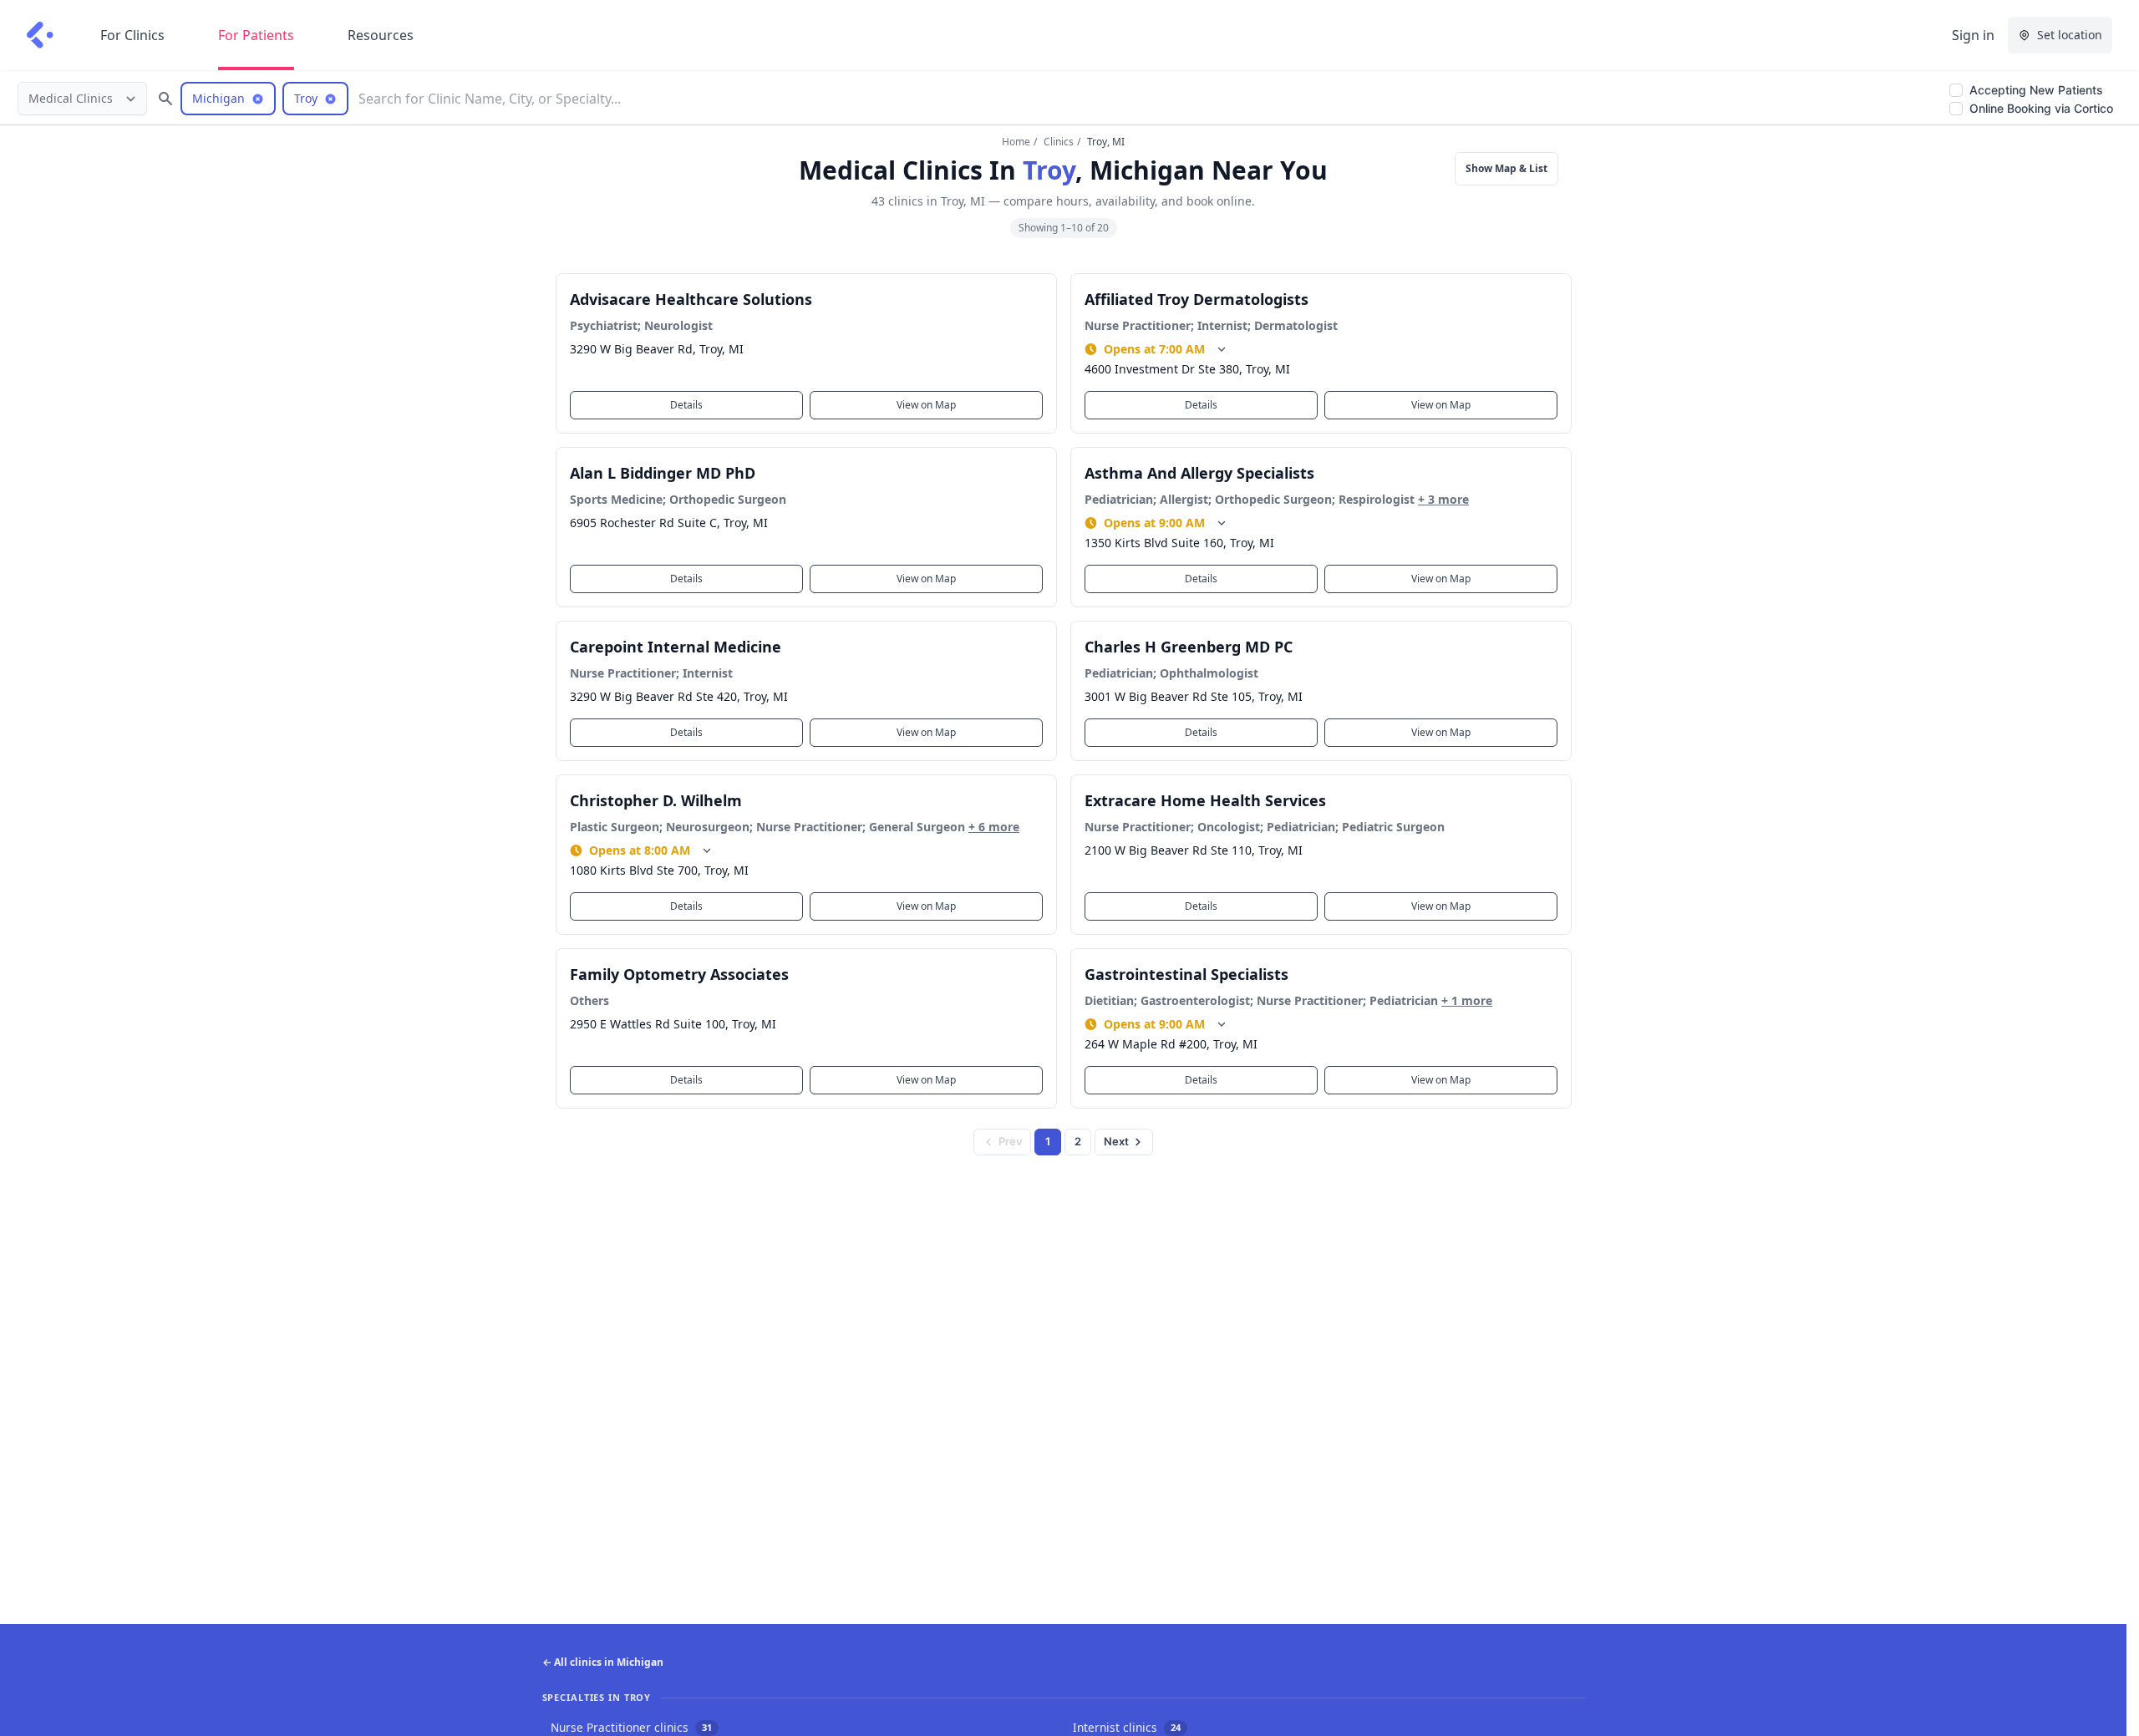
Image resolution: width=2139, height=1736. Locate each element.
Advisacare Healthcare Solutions (691, 299)
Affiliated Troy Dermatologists (1197, 299)
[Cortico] (40, 35)
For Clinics (132, 35)
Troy (1049, 170)
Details (686, 405)
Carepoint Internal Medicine (676, 647)
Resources (381, 35)
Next (1116, 1141)
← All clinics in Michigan (603, 1662)
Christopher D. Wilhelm (656, 800)
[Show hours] (1222, 349)
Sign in (1973, 35)
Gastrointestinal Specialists (1186, 974)
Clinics (1059, 142)
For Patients (256, 35)
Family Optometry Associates (679, 974)
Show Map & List (1506, 168)
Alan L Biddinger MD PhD (663, 473)
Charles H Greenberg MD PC (1189, 647)
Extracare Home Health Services (1205, 800)
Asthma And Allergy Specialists (1199, 473)
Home (1016, 142)
